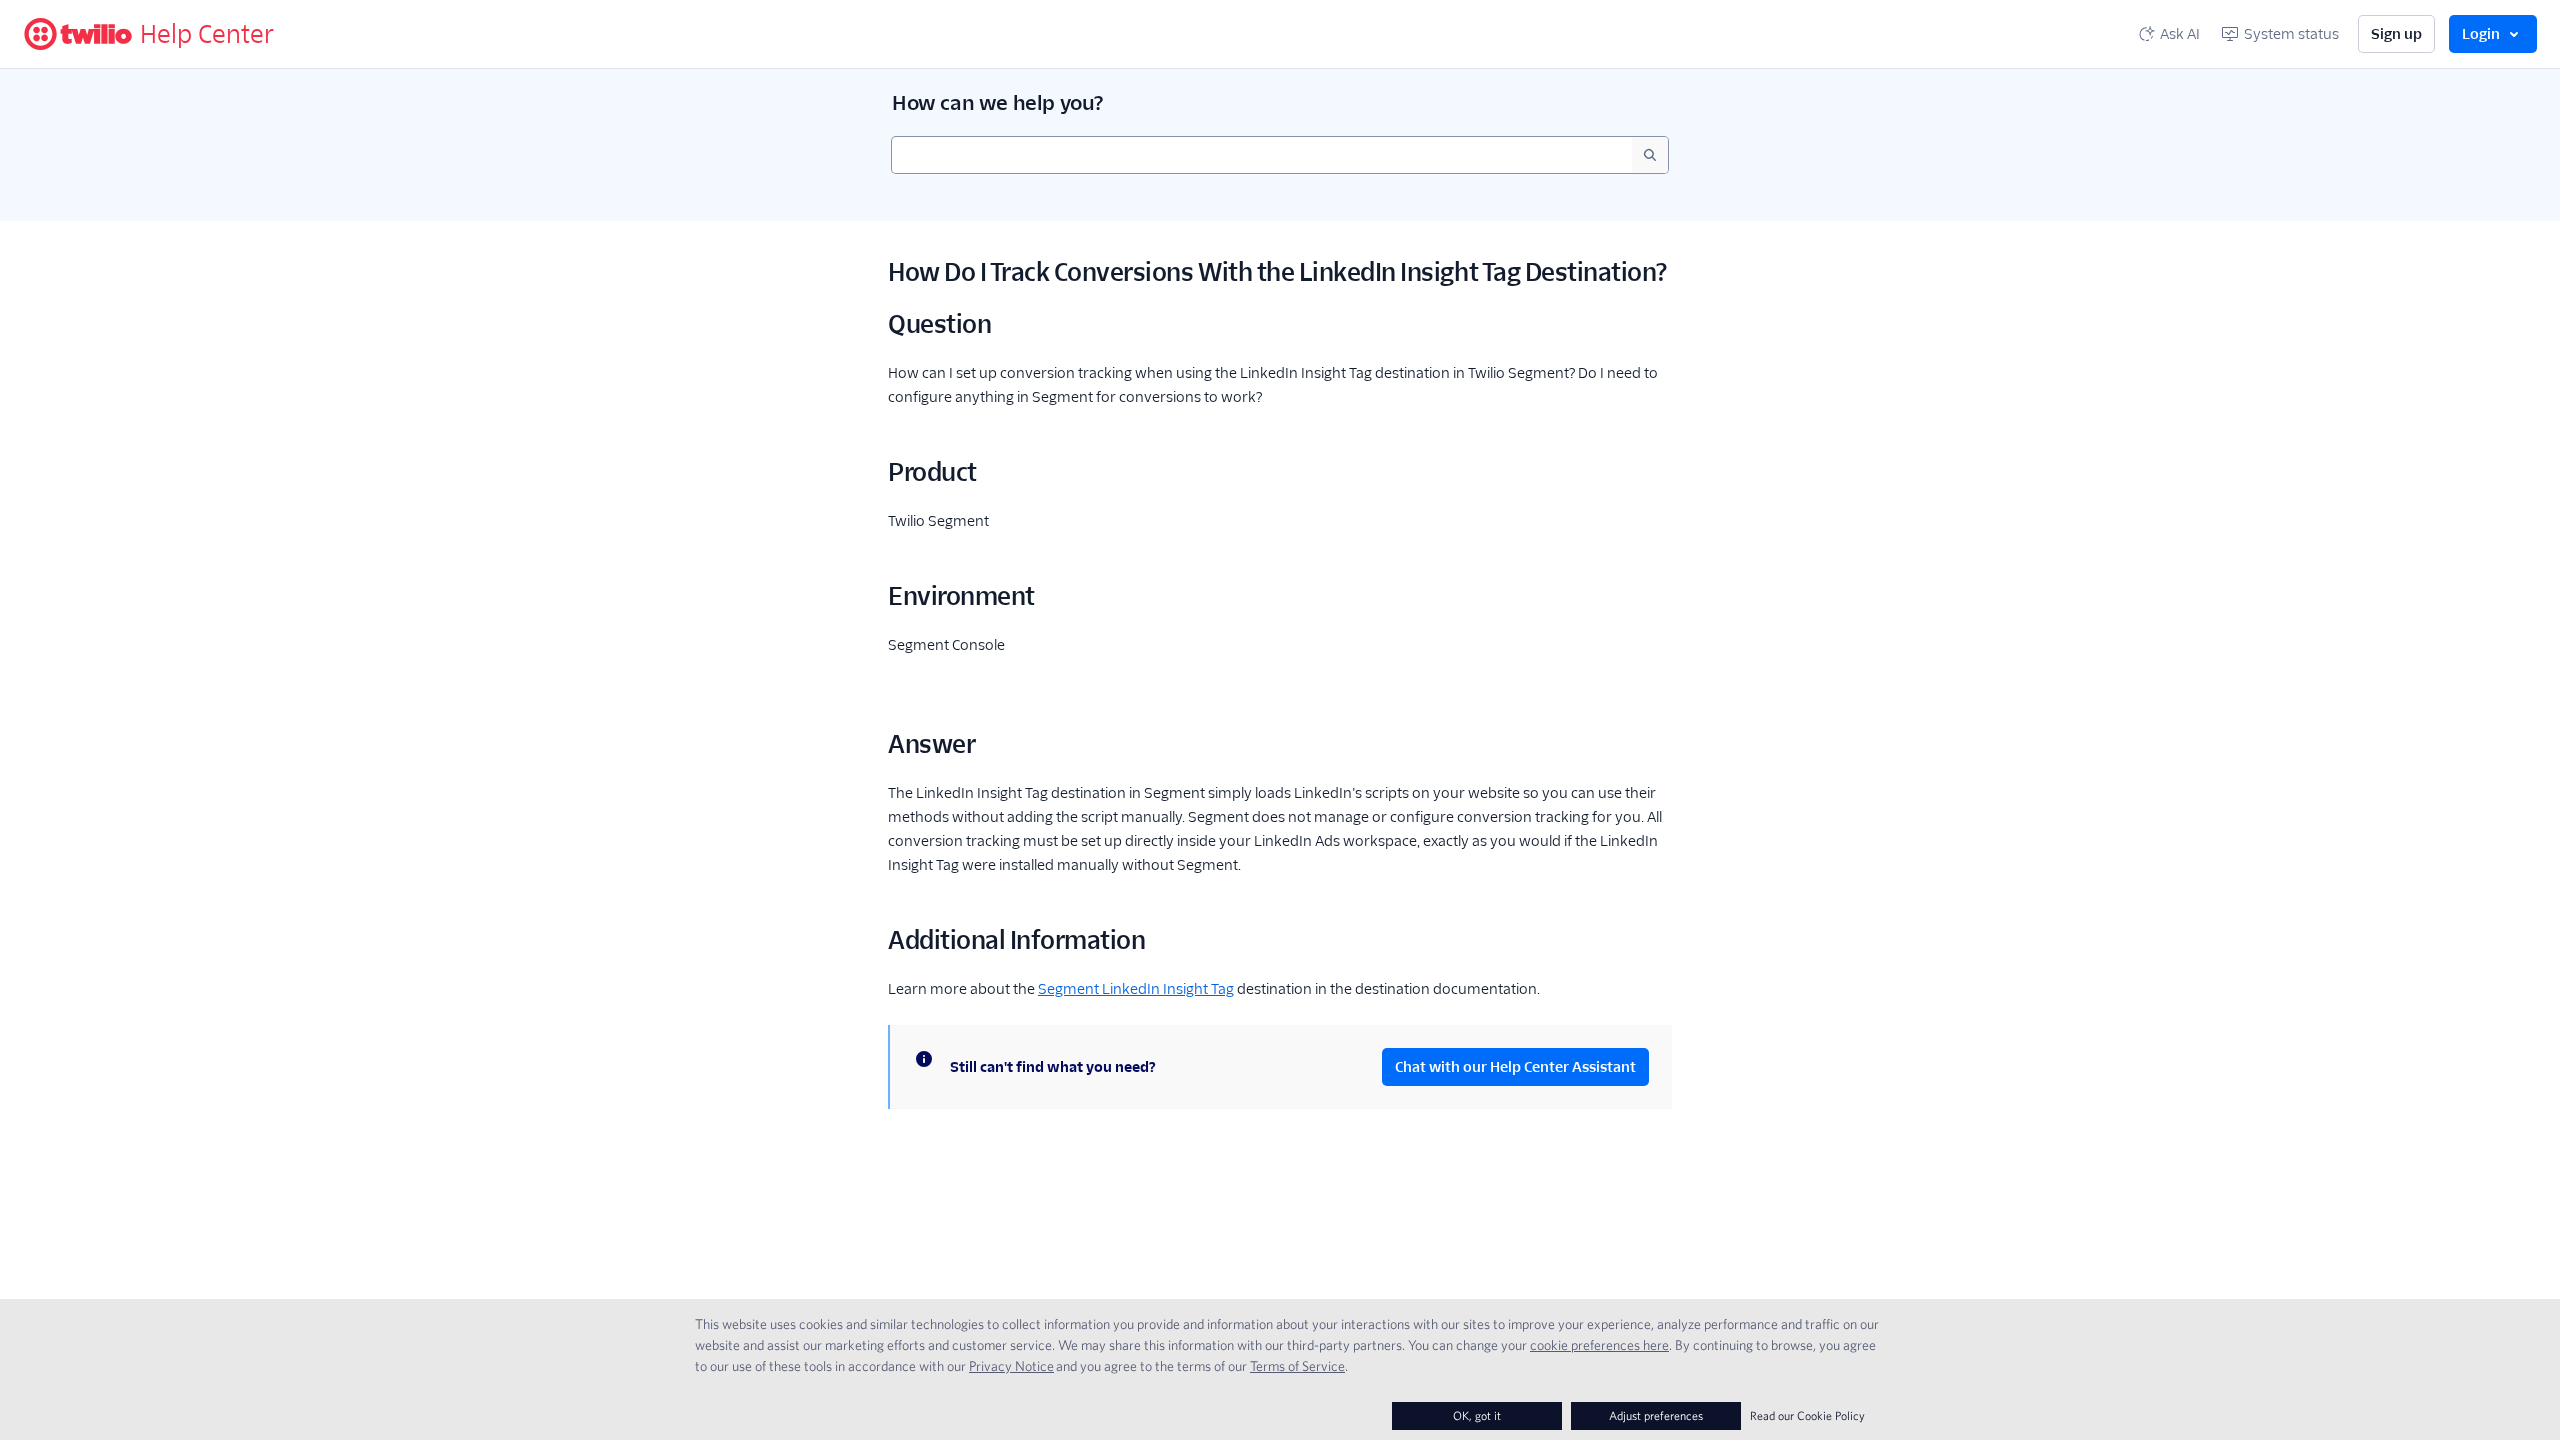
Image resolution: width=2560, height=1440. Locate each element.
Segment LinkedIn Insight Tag (1136, 989)
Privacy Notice (1011, 1366)
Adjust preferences (1656, 1415)
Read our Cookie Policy (1807, 1415)
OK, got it (1477, 1415)
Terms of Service (1297, 1366)
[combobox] (1262, 155)
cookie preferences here (1599, 1345)
